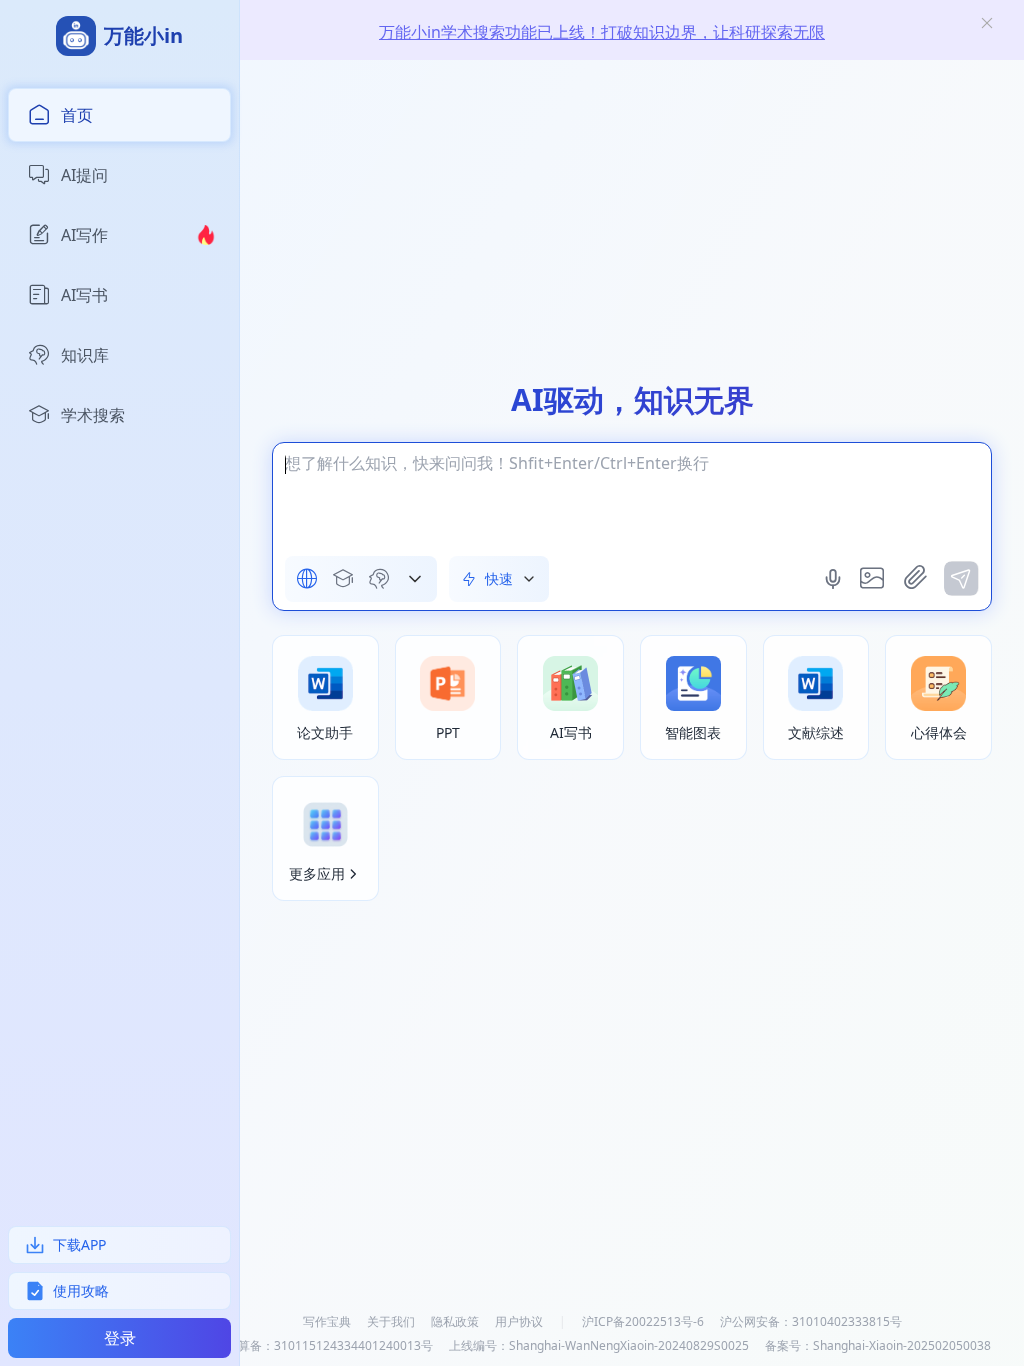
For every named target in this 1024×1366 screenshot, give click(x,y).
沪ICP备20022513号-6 (643, 1322)
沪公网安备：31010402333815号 (811, 1322)
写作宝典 (327, 1321)
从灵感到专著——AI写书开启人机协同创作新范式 (602, 33)
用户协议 (519, 1321)
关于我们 (391, 1321)
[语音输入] (835, 579)
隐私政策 (455, 1321)
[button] (415, 579)
